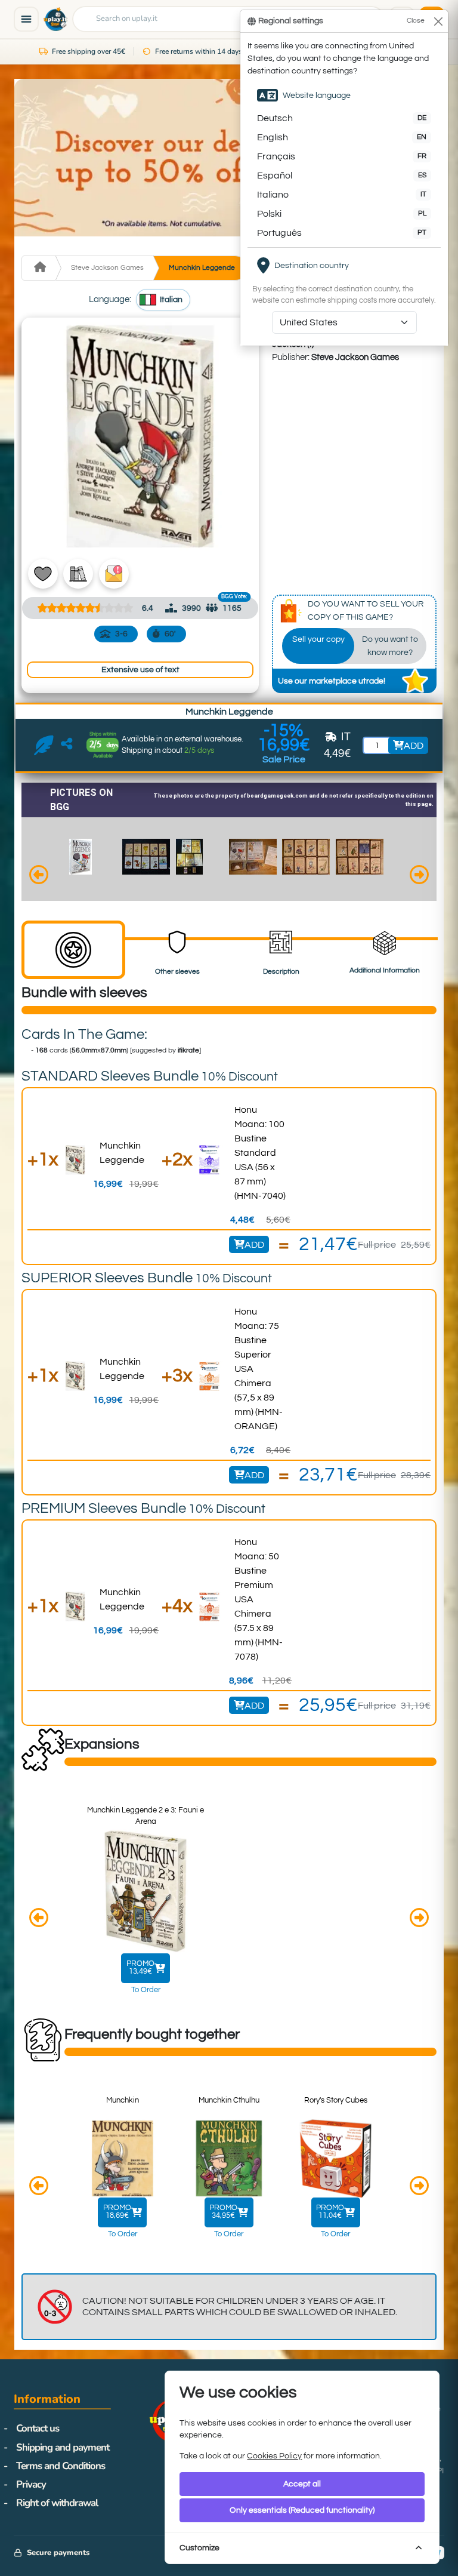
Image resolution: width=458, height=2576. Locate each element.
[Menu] (26, 19)
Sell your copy (318, 639)
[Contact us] (44, 746)
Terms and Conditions (61, 2466)
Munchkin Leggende (202, 268)
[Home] (38, 268)
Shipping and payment (63, 2447)
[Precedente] (39, 876)
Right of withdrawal (57, 2503)
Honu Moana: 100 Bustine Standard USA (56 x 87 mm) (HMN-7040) (260, 1153)
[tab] (73, 950)
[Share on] (66, 745)
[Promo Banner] (229, 158)
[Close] (438, 21)
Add (254, 1245)
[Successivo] (419, 876)
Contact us (38, 2428)
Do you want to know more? (390, 646)
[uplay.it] (55, 19)
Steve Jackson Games (107, 268)
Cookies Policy (274, 2456)
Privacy (31, 2484)
